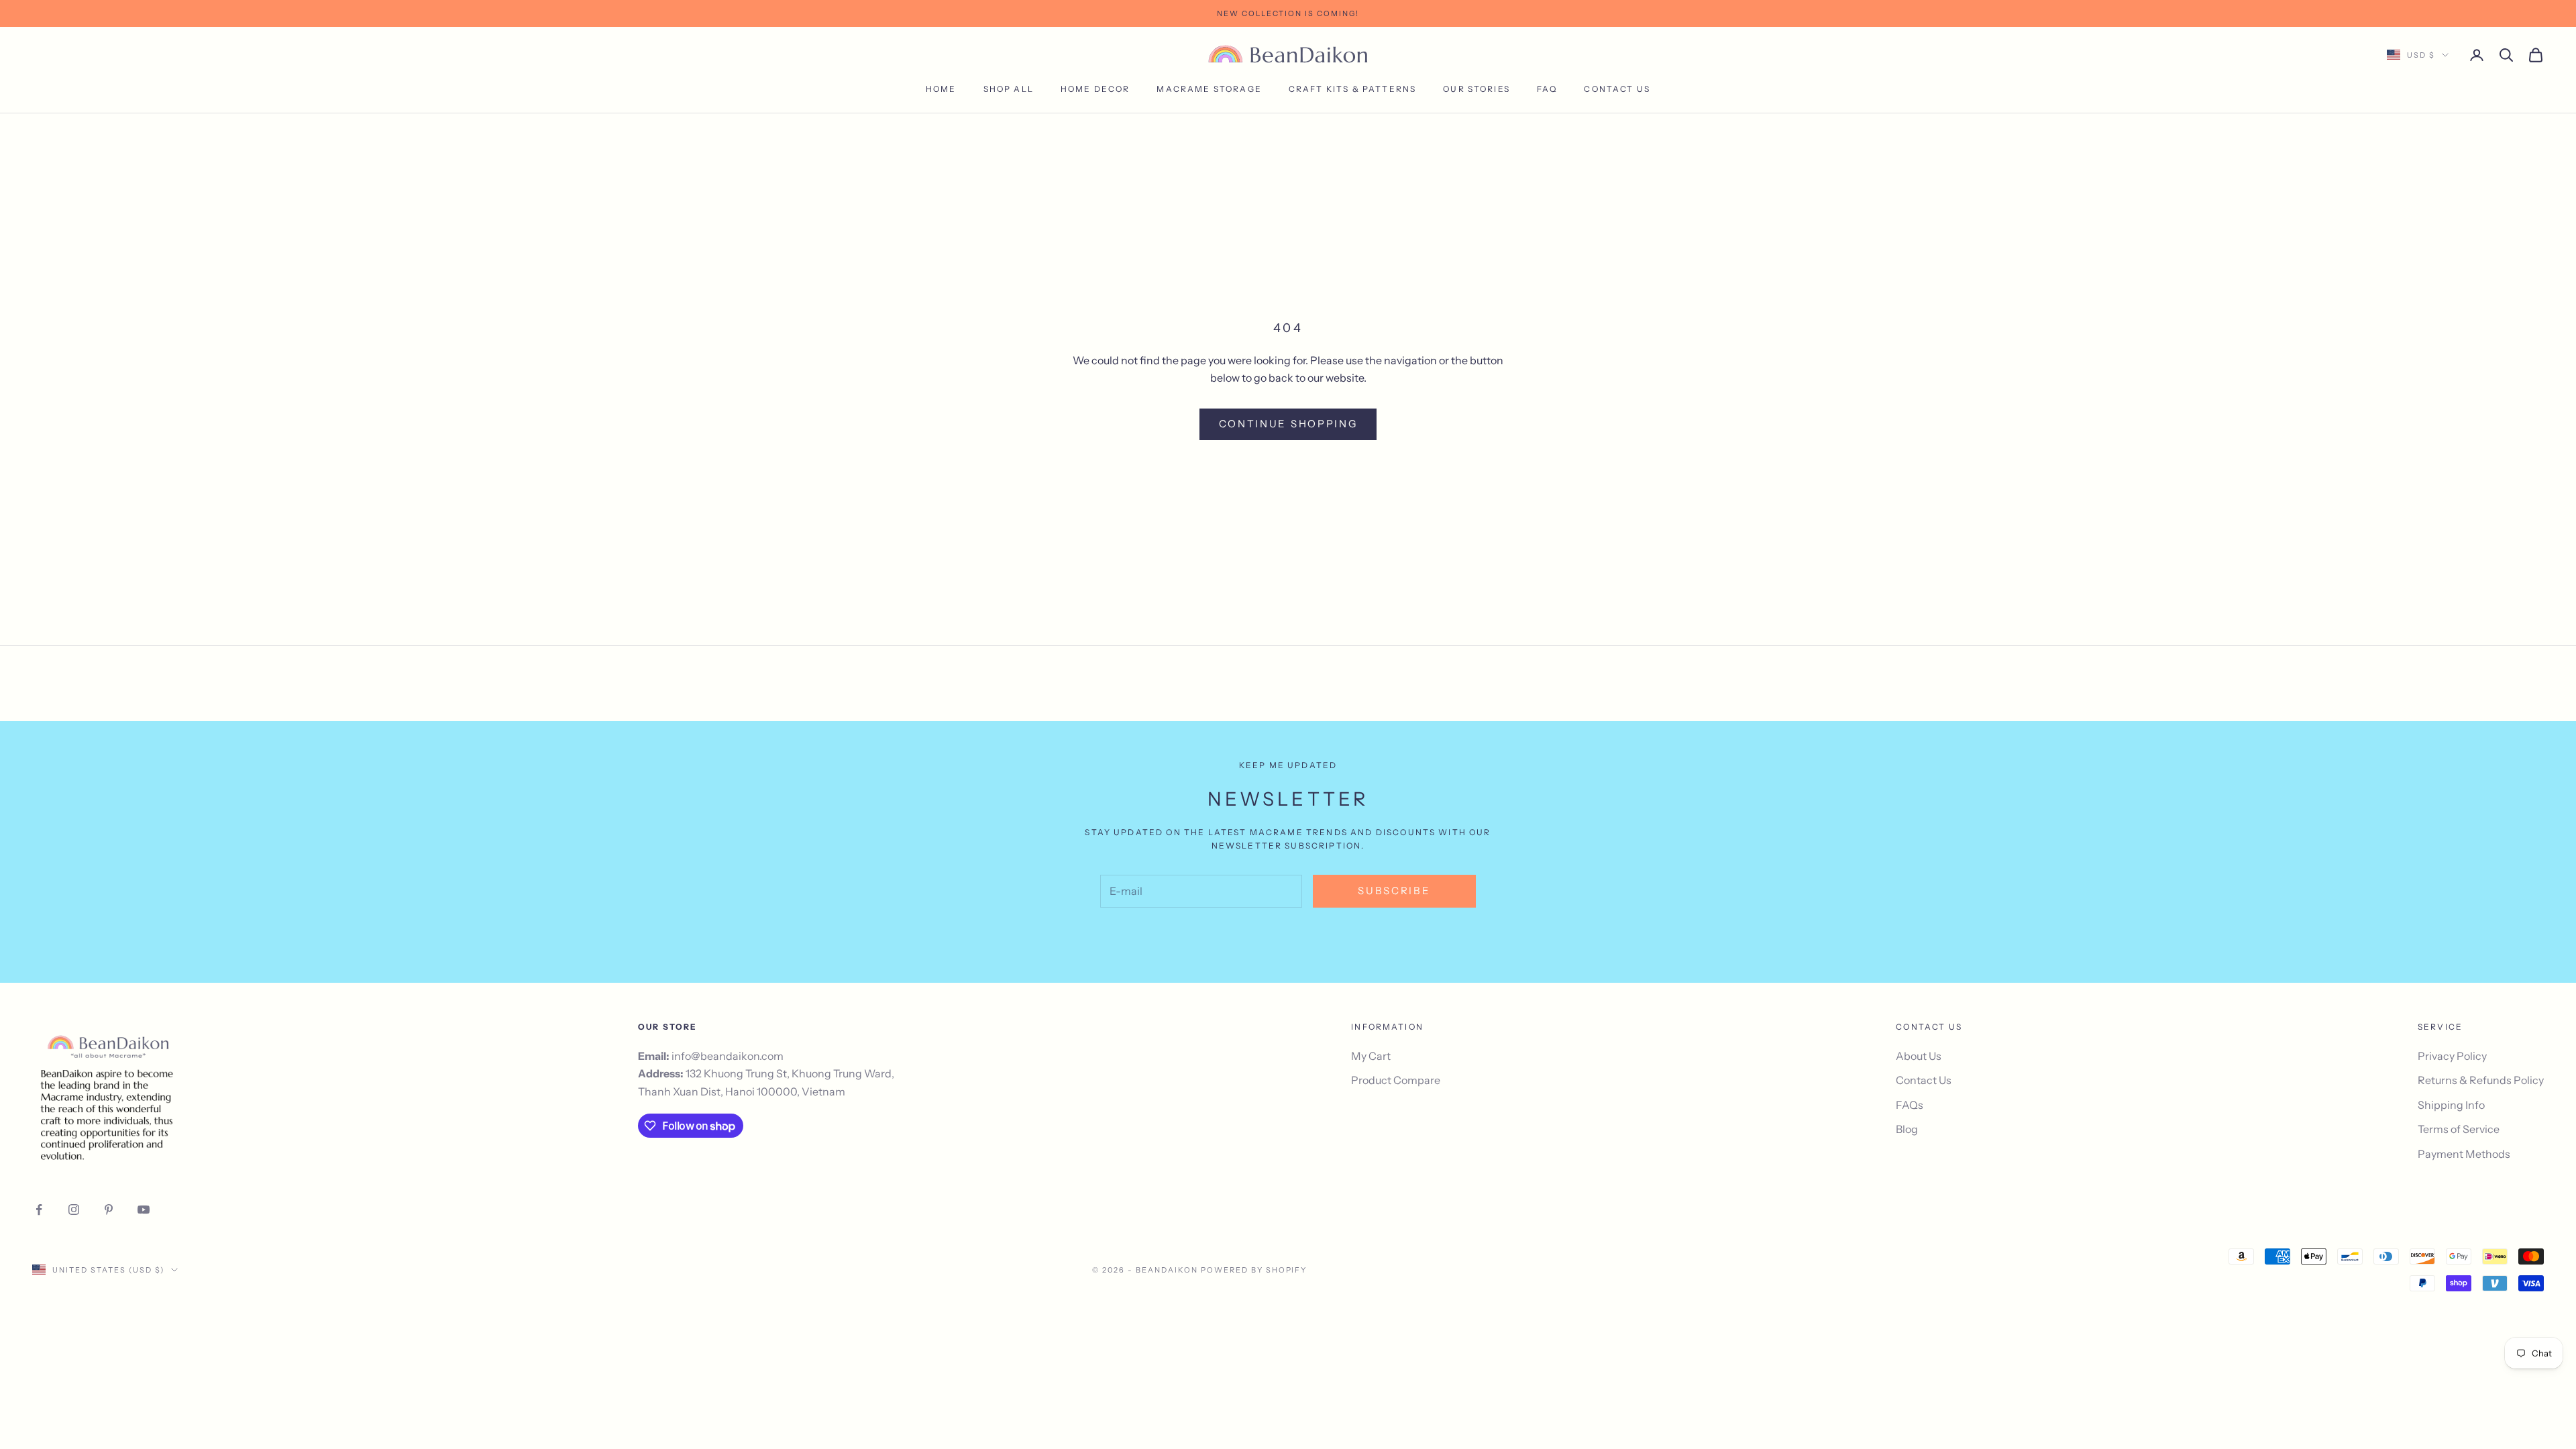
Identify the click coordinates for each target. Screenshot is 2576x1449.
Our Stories (1477, 89)
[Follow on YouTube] (144, 1210)
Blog (1907, 1129)
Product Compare (1396, 1080)
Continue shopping (1288, 424)
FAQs (1910, 1105)
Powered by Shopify (1254, 1270)
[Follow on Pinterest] (109, 1210)
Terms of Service (2459, 1129)
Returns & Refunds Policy (2481, 1080)
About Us (1919, 1056)
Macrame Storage (1209, 89)
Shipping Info (2451, 1105)
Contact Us (1617, 89)
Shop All (1009, 89)
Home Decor (1095, 89)
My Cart (1371, 1056)
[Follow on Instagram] (74, 1210)
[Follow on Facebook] (39, 1210)
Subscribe (1394, 891)
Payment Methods (2464, 1154)
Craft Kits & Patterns (1352, 89)
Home (941, 89)
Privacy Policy (2452, 1056)
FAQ (1547, 89)
